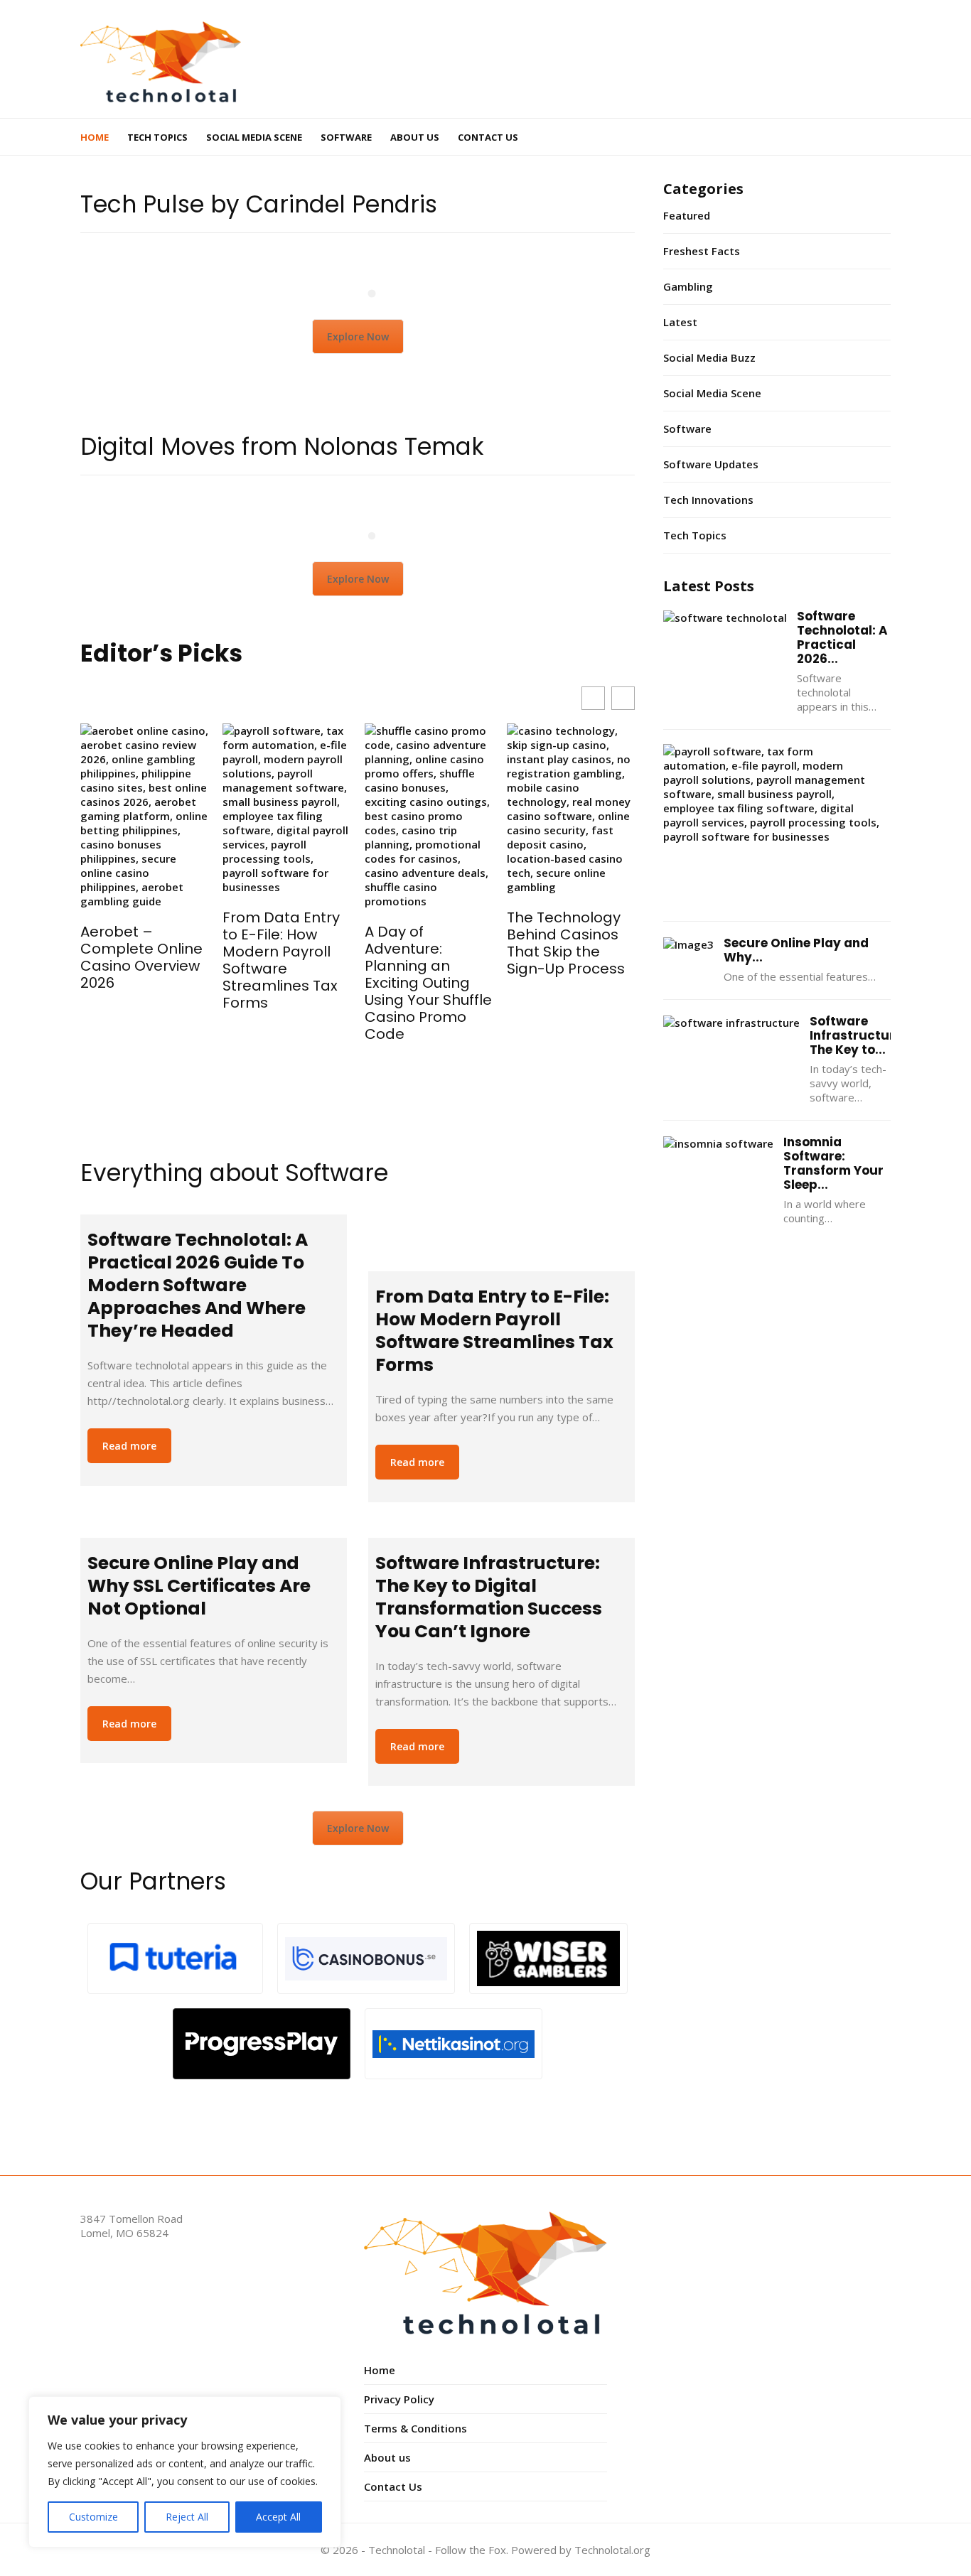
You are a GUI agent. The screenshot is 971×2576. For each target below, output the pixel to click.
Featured (687, 215)
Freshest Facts (702, 251)
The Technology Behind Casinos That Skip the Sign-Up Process (566, 943)
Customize (93, 2517)
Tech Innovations (708, 500)
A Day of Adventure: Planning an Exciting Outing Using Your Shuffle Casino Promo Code (428, 983)
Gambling (688, 286)
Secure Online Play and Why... (796, 950)
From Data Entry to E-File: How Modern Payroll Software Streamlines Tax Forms (281, 960)
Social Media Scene (254, 137)
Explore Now (358, 336)
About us (415, 137)
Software (346, 137)
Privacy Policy (399, 2399)
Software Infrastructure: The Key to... (858, 1035)
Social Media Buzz (709, 357)
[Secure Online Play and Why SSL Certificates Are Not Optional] (214, 1531)
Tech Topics (157, 137)
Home (95, 137)
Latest (680, 322)
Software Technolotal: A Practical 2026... (842, 637)
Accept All (278, 2517)
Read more (129, 1446)
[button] (623, 698)
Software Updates (711, 464)
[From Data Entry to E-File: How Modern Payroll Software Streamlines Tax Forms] (501, 1236)
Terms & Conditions (415, 2428)
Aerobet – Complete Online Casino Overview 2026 (141, 957)
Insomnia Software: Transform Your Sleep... (833, 1163)
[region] (185, 2472)
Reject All (187, 2517)
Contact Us (488, 137)
